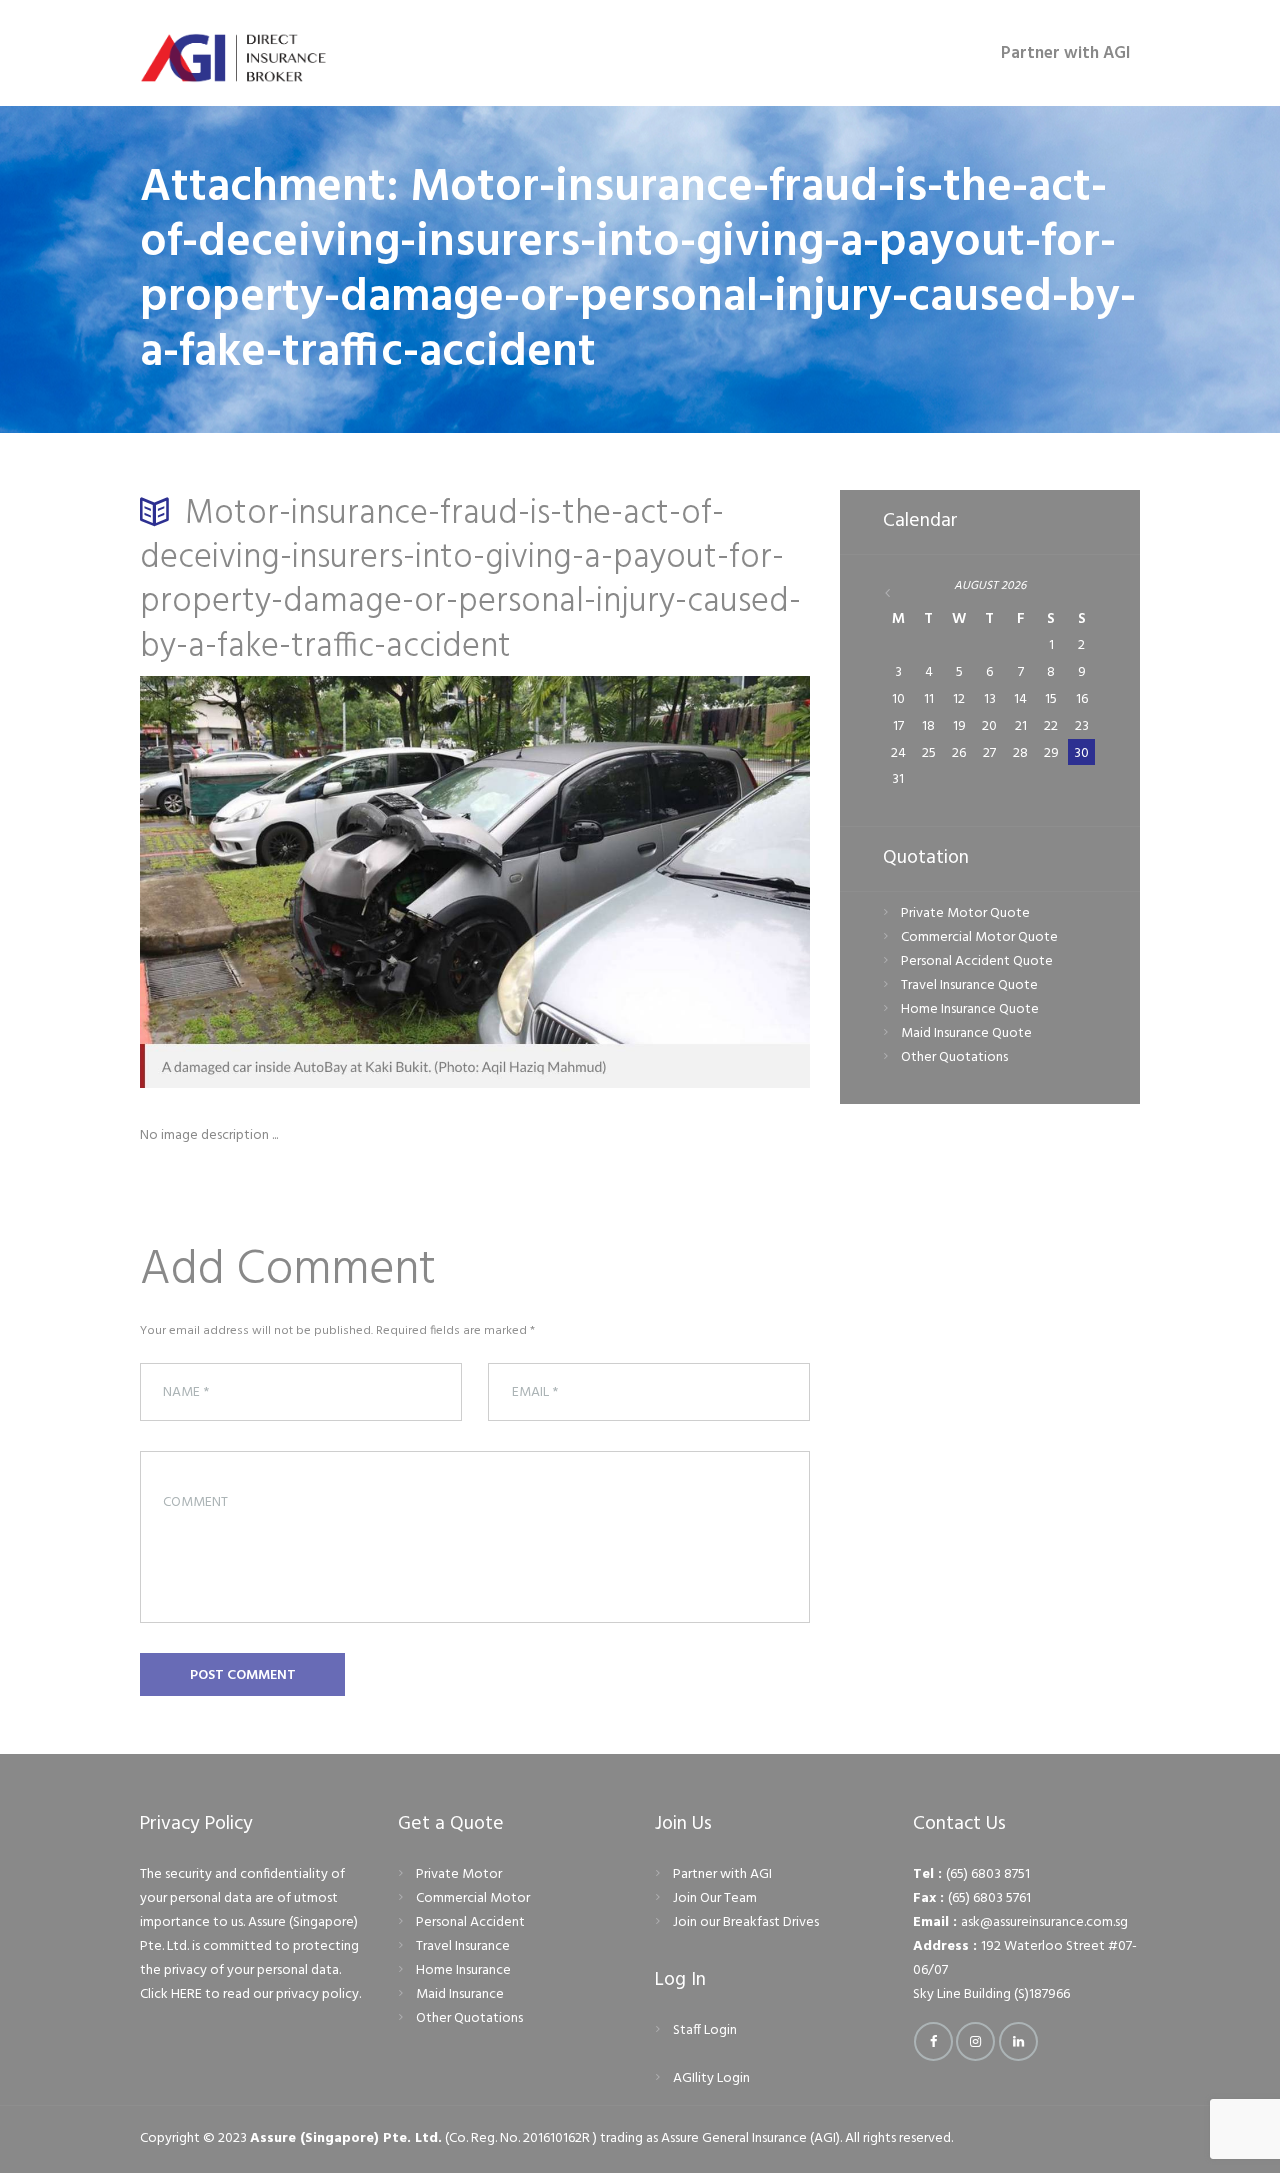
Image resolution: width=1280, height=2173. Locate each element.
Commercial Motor (473, 1898)
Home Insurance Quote (970, 1009)
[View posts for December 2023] (899, 594)
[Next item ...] (642, 882)
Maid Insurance (460, 1994)
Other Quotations (954, 1057)
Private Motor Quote (965, 913)
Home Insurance (463, 1970)
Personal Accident (470, 1922)
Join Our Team (715, 1898)
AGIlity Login (711, 2078)
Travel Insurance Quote (969, 985)
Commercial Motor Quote (979, 937)
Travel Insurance (463, 1946)
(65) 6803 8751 (988, 1874)
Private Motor (459, 1874)
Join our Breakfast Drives (746, 1922)
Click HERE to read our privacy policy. (250, 1994)
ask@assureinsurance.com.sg (1044, 1922)
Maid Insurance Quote (966, 1033)
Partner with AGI (722, 1874)
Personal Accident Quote (977, 961)
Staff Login (705, 2030)
